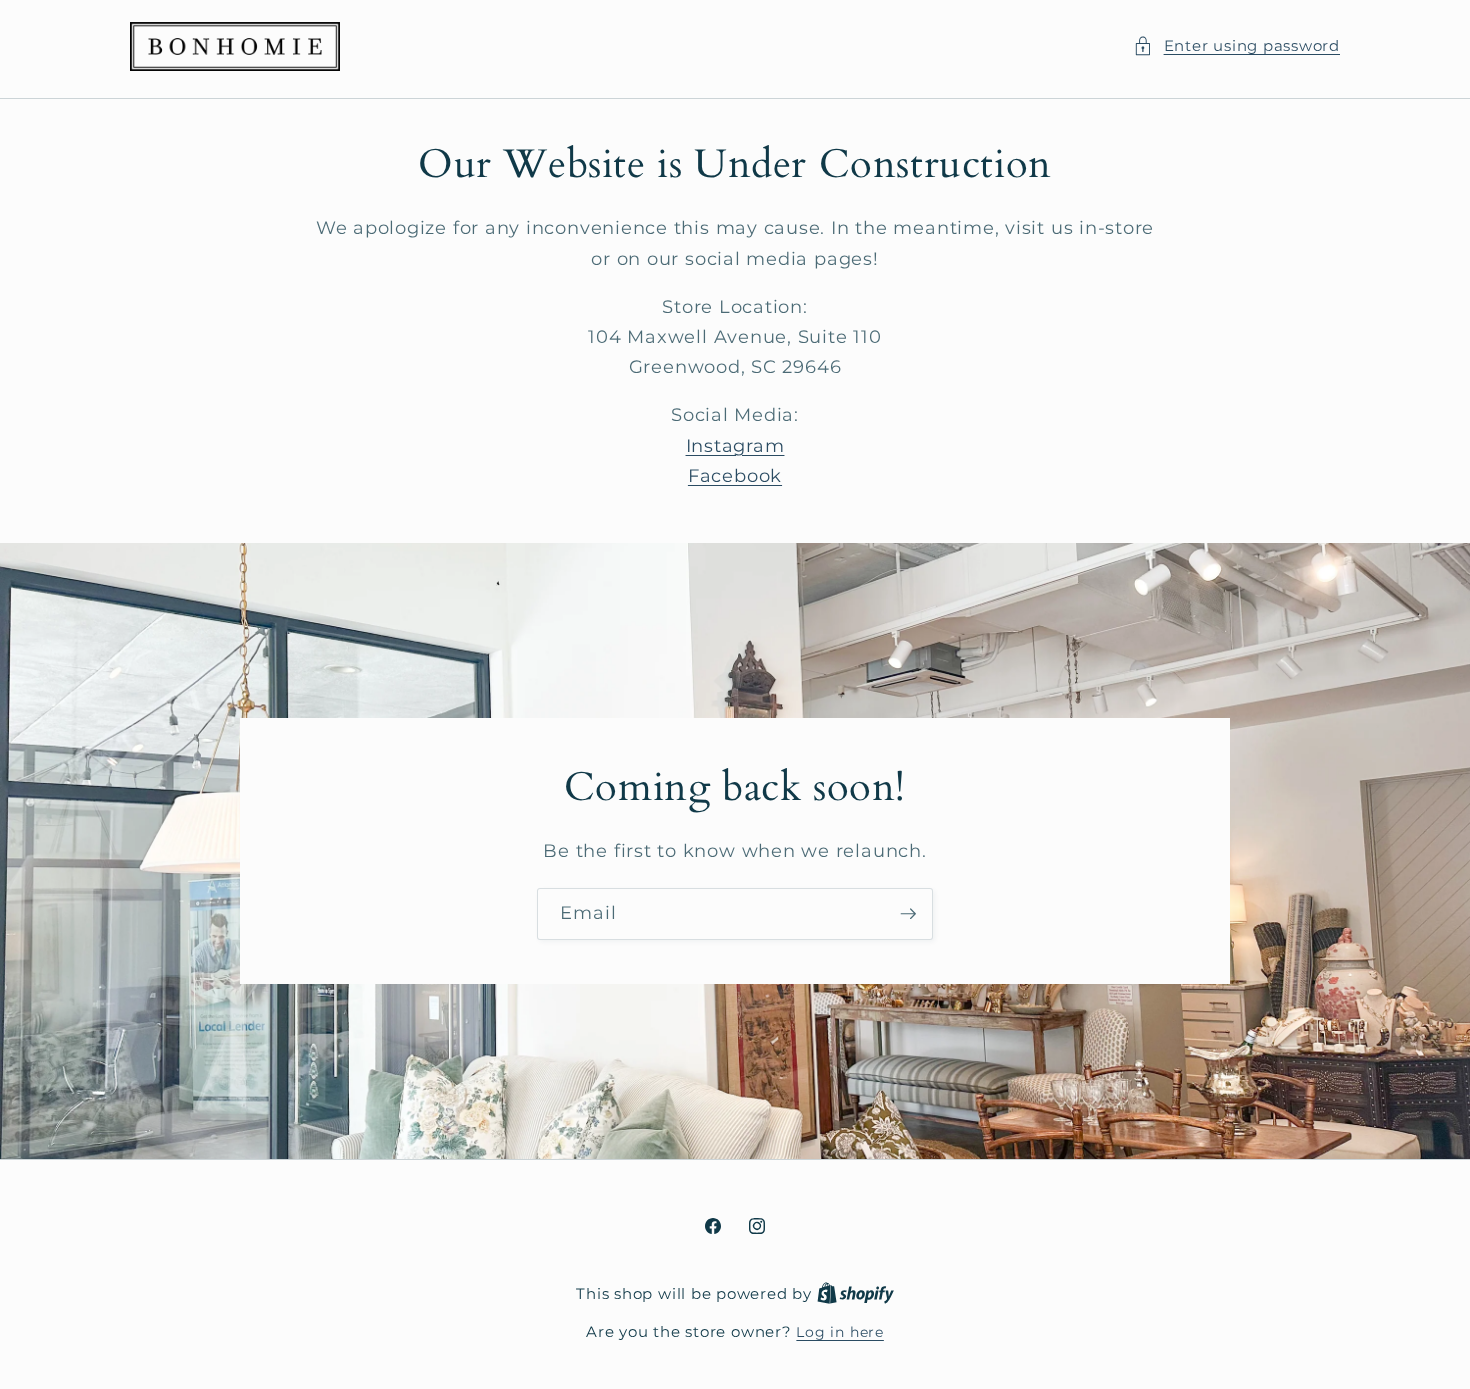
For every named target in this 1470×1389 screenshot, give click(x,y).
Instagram (735, 445)
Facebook (735, 475)
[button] (1236, 46)
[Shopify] (855, 1294)
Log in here (839, 1332)
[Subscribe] (908, 915)
